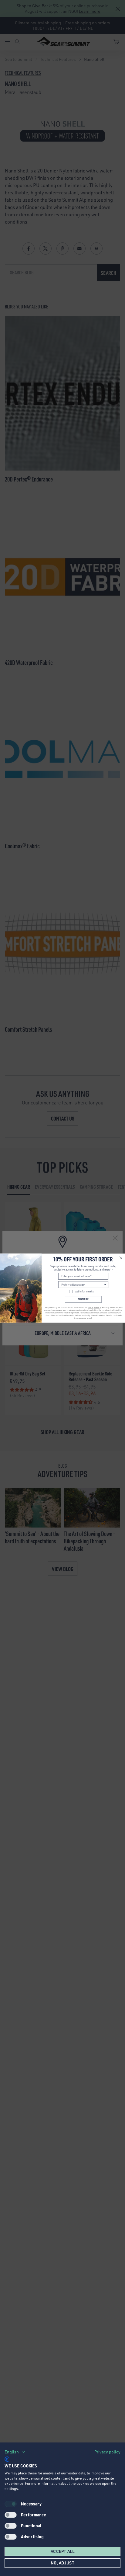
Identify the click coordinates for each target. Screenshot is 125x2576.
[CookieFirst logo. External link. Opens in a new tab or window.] (7, 2459)
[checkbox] (11, 2515)
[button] (15, 2452)
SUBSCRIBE (83, 1299)
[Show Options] (105, 1285)
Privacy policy (107, 2452)
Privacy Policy (94, 1307)
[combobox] (83, 1285)
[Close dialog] (121, 1258)
